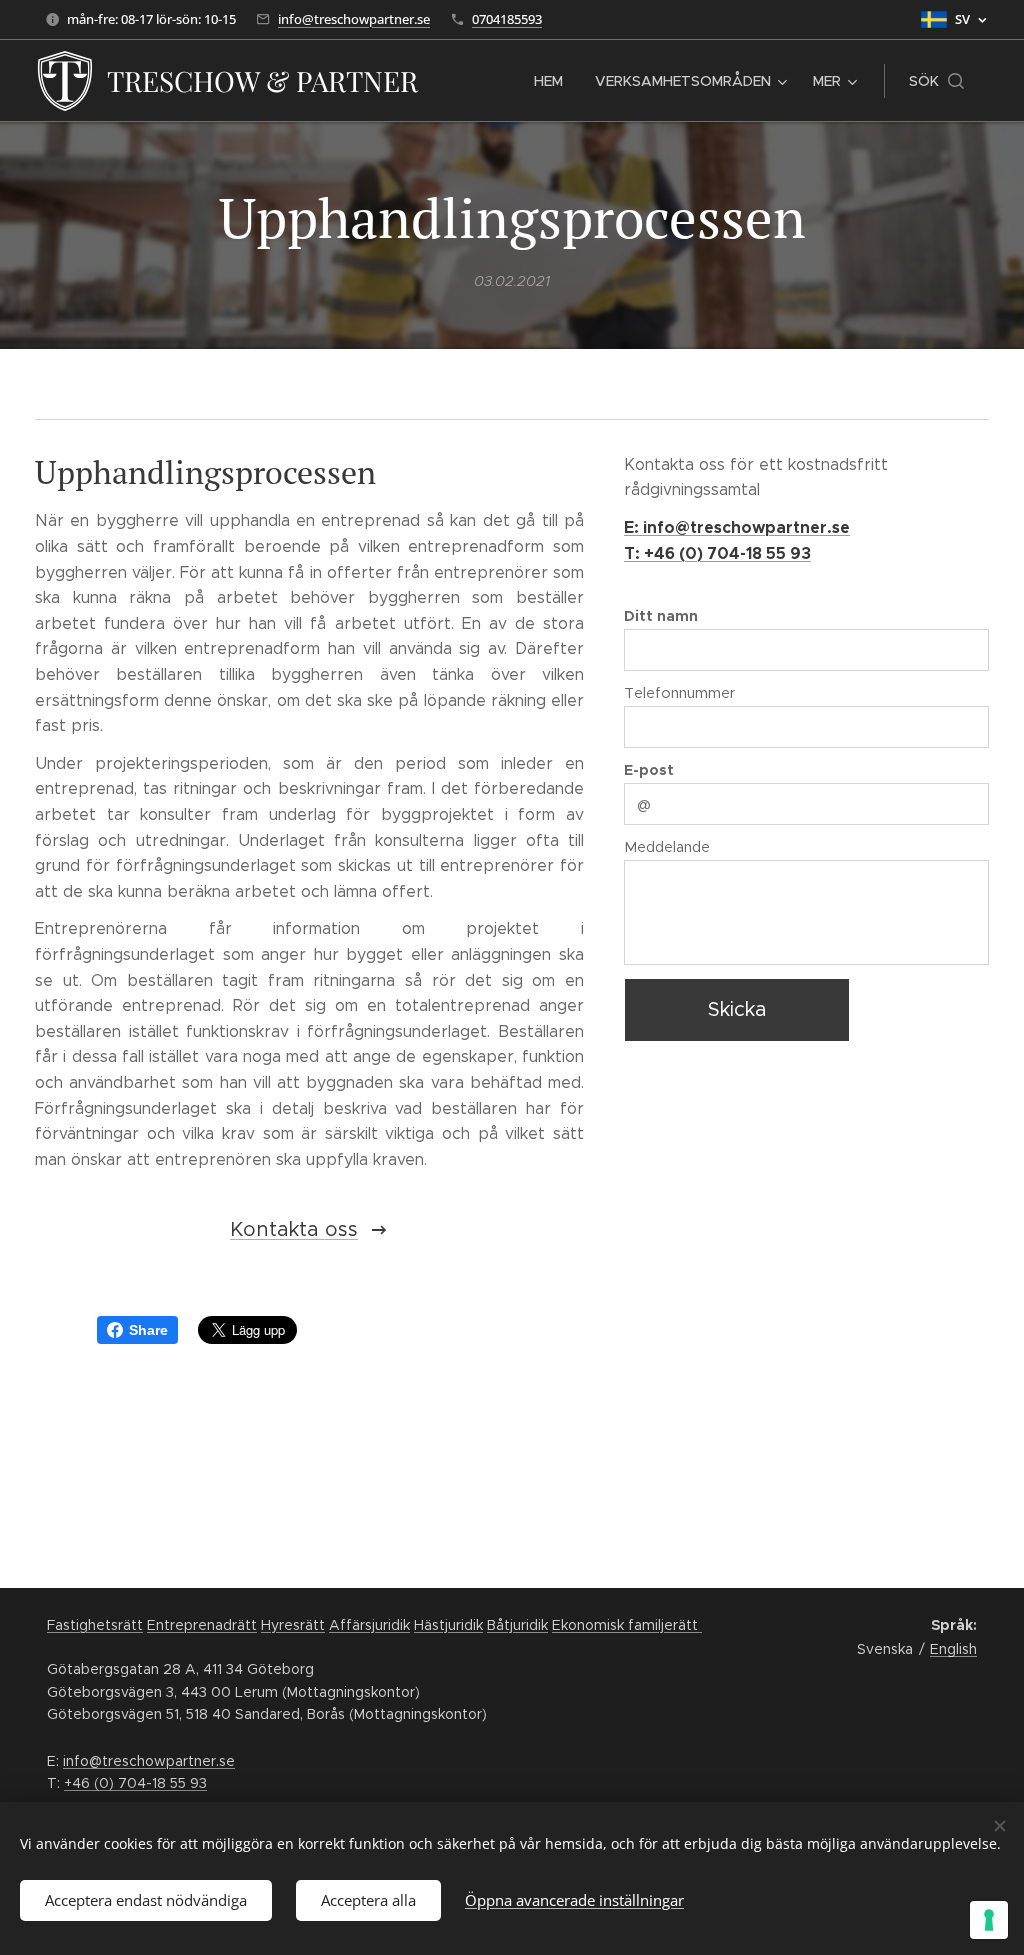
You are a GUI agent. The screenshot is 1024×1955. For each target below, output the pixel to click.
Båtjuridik (517, 1625)
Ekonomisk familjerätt (627, 1625)
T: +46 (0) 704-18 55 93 (717, 553)
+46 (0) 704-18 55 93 (135, 1783)
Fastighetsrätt (95, 1625)
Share (148, 1330)
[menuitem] (554, 81)
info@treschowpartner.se (354, 19)
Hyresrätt (293, 1625)
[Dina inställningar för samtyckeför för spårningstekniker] (989, 1920)
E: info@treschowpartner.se (737, 527)
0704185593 (507, 19)
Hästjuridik (448, 1625)
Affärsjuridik (369, 1625)
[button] (936, 81)
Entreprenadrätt (202, 1625)
